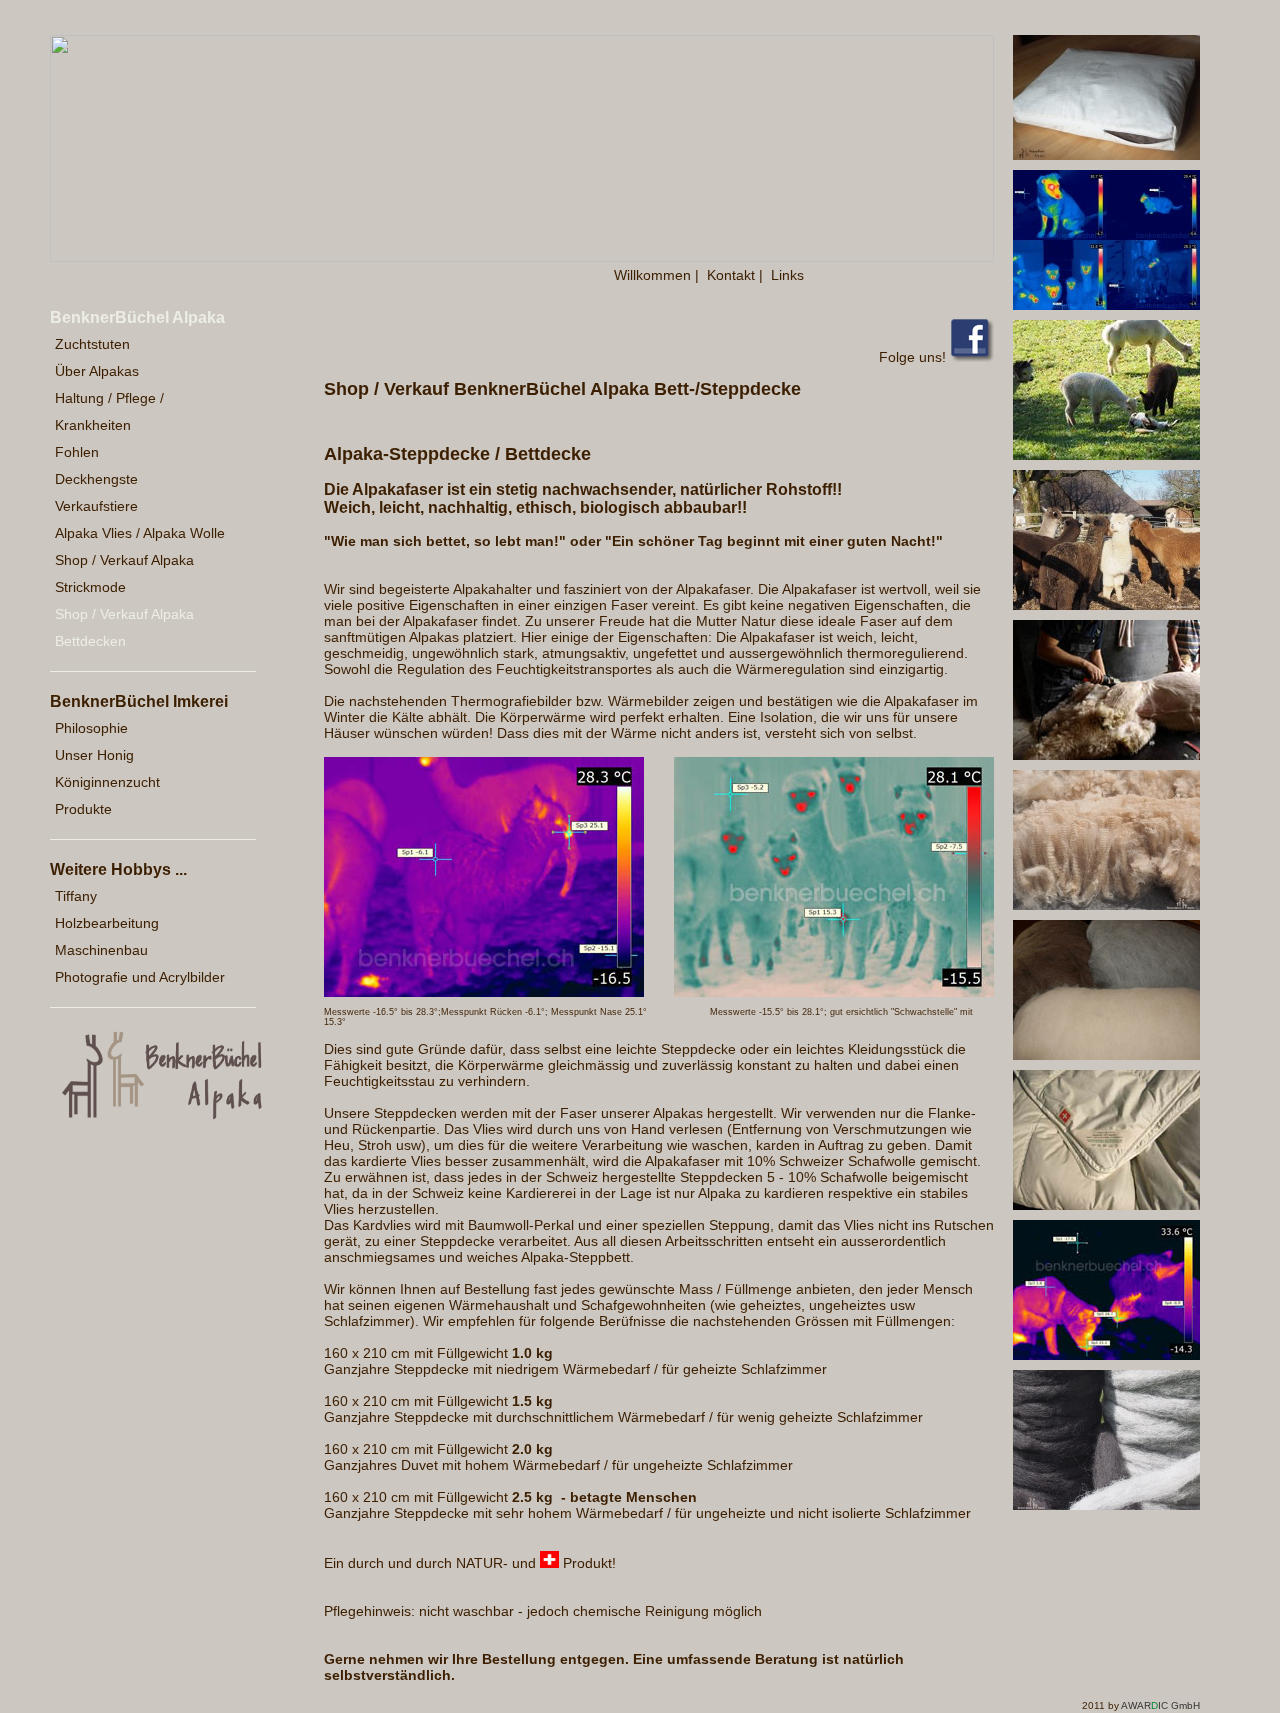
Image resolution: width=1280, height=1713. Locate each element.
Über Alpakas (97, 371)
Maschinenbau (101, 950)
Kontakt (731, 275)
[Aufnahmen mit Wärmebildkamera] (1106, 305)
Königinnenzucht (107, 782)
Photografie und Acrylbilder (140, 977)
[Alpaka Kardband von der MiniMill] (1106, 1505)
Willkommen (652, 275)
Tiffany (76, 896)
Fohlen (77, 452)
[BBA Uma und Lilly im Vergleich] (1106, 1355)
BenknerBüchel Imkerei (139, 701)
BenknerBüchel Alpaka (137, 317)
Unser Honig (94, 755)
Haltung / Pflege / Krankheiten (109, 411)
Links (787, 275)
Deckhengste (96, 479)
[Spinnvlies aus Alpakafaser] (1106, 1055)
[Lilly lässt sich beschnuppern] (1106, 455)
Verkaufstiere (96, 506)
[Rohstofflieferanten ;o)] (1106, 605)
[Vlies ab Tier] (1106, 905)
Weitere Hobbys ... (118, 869)
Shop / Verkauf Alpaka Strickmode (124, 573)
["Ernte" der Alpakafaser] (1106, 755)
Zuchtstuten (92, 344)
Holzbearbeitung (107, 923)
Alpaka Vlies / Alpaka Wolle (140, 533)
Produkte (83, 809)
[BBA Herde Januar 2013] (834, 992)
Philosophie (91, 728)
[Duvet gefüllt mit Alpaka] (1106, 1205)
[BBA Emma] (484, 992)
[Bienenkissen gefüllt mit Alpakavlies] (1106, 155)
